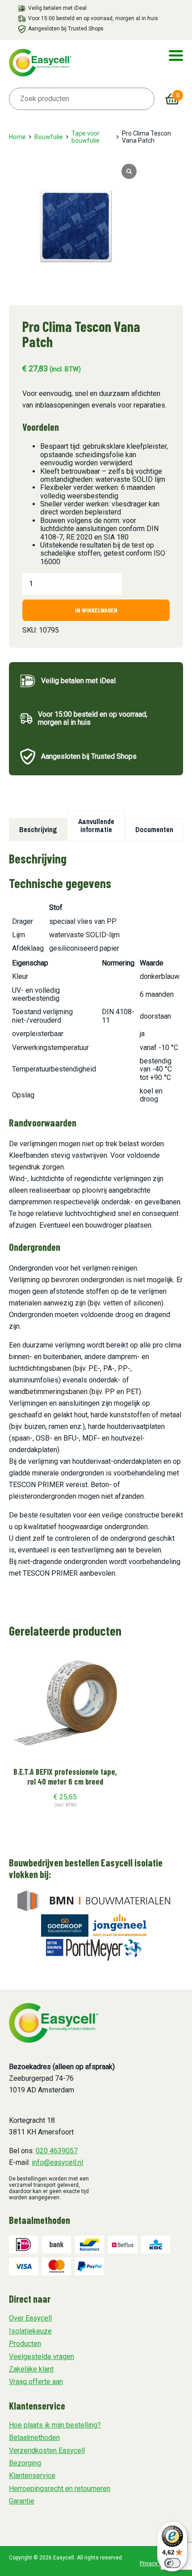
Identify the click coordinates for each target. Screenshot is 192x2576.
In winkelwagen (96, 610)
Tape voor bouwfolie (86, 137)
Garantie (22, 2501)
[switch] (172, 2563)
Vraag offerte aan (36, 2382)
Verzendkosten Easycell (47, 2451)
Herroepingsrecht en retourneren (60, 2489)
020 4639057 (57, 2151)
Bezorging (25, 2463)
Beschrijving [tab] (38, 829)
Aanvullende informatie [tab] (96, 825)
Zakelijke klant (31, 2369)
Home (17, 137)
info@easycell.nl (57, 2162)
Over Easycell (30, 2318)
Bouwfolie (49, 137)
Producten (25, 2344)
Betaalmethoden (34, 2438)
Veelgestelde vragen (42, 2357)
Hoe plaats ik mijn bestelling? (55, 2425)
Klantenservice (32, 2476)
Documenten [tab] (154, 829)
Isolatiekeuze (30, 2331)
